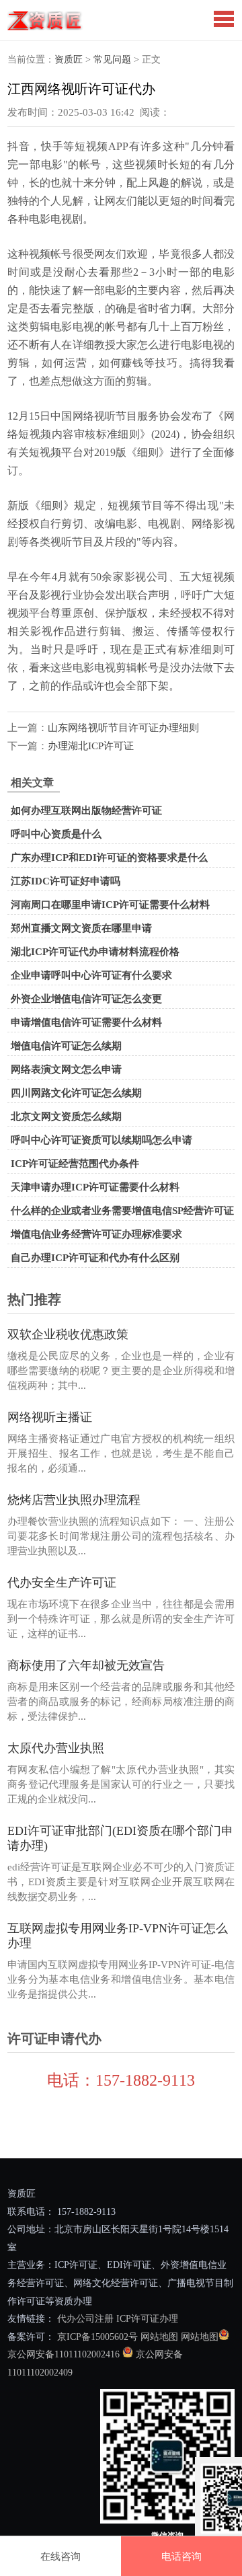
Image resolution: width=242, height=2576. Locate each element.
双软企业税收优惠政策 (68, 1334)
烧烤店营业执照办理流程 (74, 1500)
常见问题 (112, 60)
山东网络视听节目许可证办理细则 (123, 728)
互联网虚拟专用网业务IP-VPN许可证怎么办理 (118, 1936)
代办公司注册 (85, 2319)
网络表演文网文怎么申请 (66, 1069)
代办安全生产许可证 (62, 1583)
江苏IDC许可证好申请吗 (66, 881)
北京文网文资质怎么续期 (66, 1116)
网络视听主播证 (50, 1417)
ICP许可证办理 (147, 2319)
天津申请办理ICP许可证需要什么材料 (95, 1187)
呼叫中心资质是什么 (56, 834)
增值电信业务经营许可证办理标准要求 (96, 1234)
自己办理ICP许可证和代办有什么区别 (95, 1258)
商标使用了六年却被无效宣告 (86, 1665)
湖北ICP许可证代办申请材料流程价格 (95, 952)
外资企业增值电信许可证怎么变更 (86, 999)
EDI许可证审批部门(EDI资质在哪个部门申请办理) (120, 1838)
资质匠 (69, 60)
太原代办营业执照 (56, 1748)
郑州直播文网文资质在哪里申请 (81, 928)
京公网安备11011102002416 (64, 2354)
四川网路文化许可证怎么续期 (76, 1093)
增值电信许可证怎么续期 (66, 1046)
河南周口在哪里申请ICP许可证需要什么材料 (110, 905)
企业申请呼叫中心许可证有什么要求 (91, 975)
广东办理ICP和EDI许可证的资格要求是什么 (109, 858)
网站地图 (159, 2337)
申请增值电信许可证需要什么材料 (86, 1022)
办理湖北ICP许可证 (91, 746)
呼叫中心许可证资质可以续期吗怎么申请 (102, 1140)
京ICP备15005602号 (96, 2337)
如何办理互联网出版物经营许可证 (86, 810)
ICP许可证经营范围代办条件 (75, 1164)
